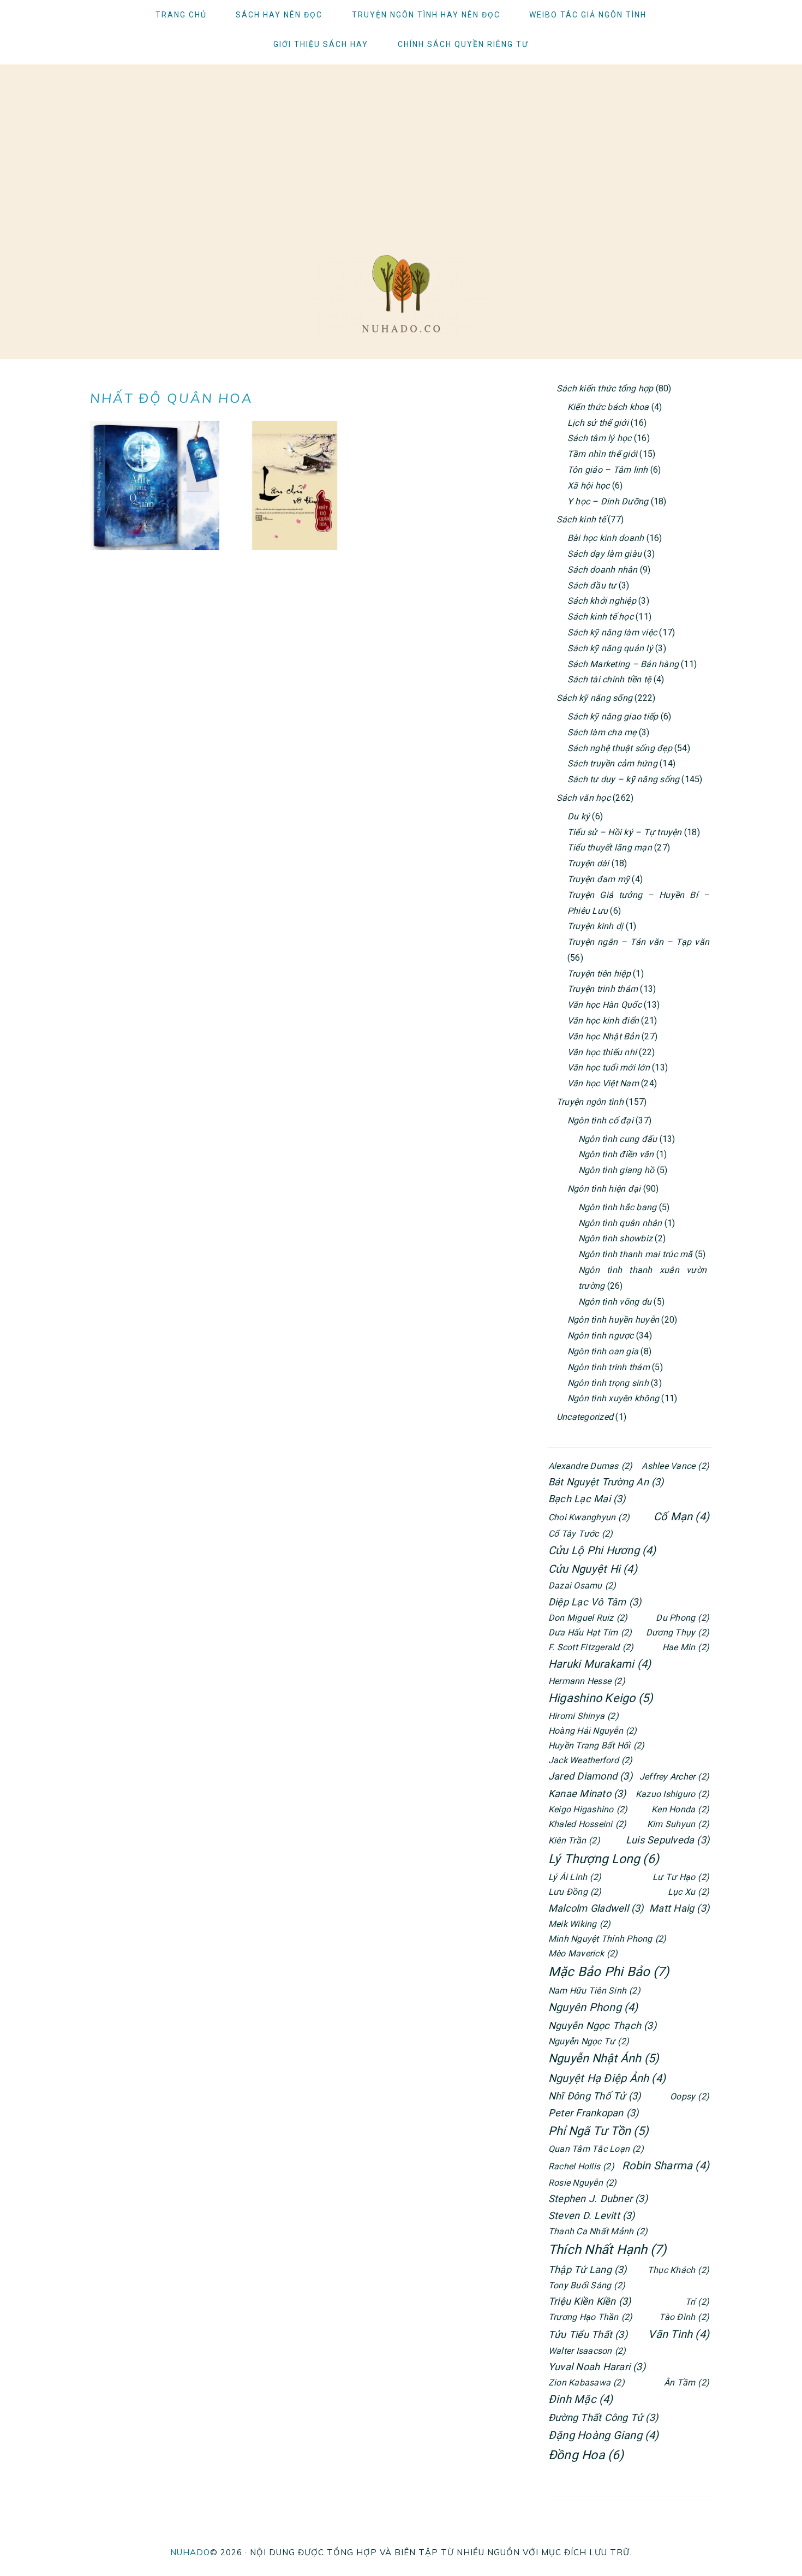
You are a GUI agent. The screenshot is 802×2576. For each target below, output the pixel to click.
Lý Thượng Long (604, 1859)
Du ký (579, 816)
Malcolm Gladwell (596, 1908)
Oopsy (690, 2096)
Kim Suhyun (678, 1824)
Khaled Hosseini (587, 1824)
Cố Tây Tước (580, 1534)
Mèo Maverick (583, 1953)
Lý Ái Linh (575, 1877)
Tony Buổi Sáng (587, 2285)
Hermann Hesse (587, 1681)
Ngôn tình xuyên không (613, 1398)
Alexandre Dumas (590, 1466)
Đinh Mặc (581, 2399)
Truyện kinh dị (595, 926)
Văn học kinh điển (603, 1021)
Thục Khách (678, 2270)
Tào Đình (684, 2317)
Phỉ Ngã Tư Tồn (598, 2131)
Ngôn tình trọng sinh (608, 1383)
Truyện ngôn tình (590, 1102)
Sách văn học (583, 798)
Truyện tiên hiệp (599, 974)
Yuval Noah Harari (597, 2367)
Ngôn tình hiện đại (604, 1189)
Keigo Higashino (588, 1809)
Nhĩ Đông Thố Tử (594, 2096)
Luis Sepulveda (668, 1840)
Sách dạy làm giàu (605, 554)
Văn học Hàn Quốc (605, 1005)
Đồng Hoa (586, 2455)
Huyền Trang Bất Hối (596, 1745)
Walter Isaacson (587, 2351)
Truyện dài (588, 863)
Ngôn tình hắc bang (617, 1207)
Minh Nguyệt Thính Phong (607, 1939)
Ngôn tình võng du (615, 1302)
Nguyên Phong (593, 2007)
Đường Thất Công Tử (603, 2417)
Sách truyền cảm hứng (612, 763)
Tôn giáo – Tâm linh (608, 470)
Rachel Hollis (581, 2166)
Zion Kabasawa (586, 2382)
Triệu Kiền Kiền (589, 2301)
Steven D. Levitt (592, 2215)
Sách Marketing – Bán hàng (623, 664)
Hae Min (686, 1647)
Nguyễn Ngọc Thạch (602, 2025)
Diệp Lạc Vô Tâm (595, 1602)
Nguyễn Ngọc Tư (589, 2041)
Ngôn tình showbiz (615, 1238)
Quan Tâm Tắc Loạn (596, 2149)
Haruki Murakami (600, 1664)
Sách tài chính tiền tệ (609, 679)
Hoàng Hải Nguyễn (593, 1731)
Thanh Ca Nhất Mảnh (598, 2231)
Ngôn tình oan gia (603, 1351)
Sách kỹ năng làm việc (612, 632)
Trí (697, 2302)
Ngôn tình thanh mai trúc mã (635, 1254)
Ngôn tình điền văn (616, 1154)
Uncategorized (585, 1417)
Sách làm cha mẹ (602, 732)
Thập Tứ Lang (588, 2269)
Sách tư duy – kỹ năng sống (623, 779)
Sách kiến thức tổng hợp (605, 388)
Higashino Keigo (601, 1698)
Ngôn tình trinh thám (609, 1367)
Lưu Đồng (575, 1892)
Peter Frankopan (593, 2113)
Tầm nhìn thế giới (602, 454)
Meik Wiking (579, 1924)
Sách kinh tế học (600, 617)
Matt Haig (679, 1908)
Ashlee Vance (675, 1466)
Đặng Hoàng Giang (604, 2435)
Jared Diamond (590, 1776)
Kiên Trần (574, 1840)
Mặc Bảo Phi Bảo (609, 1972)
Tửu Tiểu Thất (588, 2334)
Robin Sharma (666, 2165)
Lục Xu (689, 1892)
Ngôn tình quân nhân (620, 1223)
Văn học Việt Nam (603, 1083)
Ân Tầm (687, 2382)
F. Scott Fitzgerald (591, 1647)
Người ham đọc (401, 294)
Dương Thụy (678, 1632)
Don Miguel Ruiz (588, 1618)
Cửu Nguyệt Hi (593, 1569)
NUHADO (190, 2552)
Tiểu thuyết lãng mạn (610, 847)
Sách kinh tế (581, 519)
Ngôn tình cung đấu (618, 1139)
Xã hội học (588, 486)
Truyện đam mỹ (598, 879)
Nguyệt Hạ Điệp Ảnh (607, 2078)
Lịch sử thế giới (598, 423)
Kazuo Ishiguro (672, 1794)
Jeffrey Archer (674, 1777)
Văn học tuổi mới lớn (609, 1067)
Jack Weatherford (591, 1760)
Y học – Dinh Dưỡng (608, 501)
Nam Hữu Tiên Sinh (594, 1991)
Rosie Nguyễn (583, 2183)
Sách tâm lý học (600, 438)
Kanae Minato (587, 1793)
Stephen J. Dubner (598, 2199)
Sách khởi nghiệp (602, 601)
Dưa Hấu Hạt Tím (590, 1632)
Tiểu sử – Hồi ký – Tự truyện (625, 832)
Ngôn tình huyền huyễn (613, 1320)
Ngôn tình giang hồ (616, 1170)
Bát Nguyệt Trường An (606, 1482)
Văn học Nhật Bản (603, 1036)
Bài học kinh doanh (606, 538)
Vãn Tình (679, 2334)
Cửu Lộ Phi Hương (602, 1550)
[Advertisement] (401, 141)
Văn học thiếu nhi (602, 1052)
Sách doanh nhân (603, 570)
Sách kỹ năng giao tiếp (613, 716)
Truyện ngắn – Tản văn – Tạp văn (638, 942)
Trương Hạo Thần (590, 2317)
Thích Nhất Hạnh (607, 2250)
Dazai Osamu (582, 1586)
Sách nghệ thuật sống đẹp (620, 748)
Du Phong (683, 1618)
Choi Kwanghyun (589, 1517)
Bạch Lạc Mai (587, 1499)
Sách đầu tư (592, 585)
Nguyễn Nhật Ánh (604, 2058)
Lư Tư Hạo (681, 1877)
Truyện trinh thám (603, 989)
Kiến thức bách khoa (608, 407)
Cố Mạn (681, 1516)
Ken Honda (680, 1809)
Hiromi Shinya (583, 1716)
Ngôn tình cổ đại (600, 1120)
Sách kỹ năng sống (594, 698)
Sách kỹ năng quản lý (610, 648)
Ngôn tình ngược (601, 1335)
